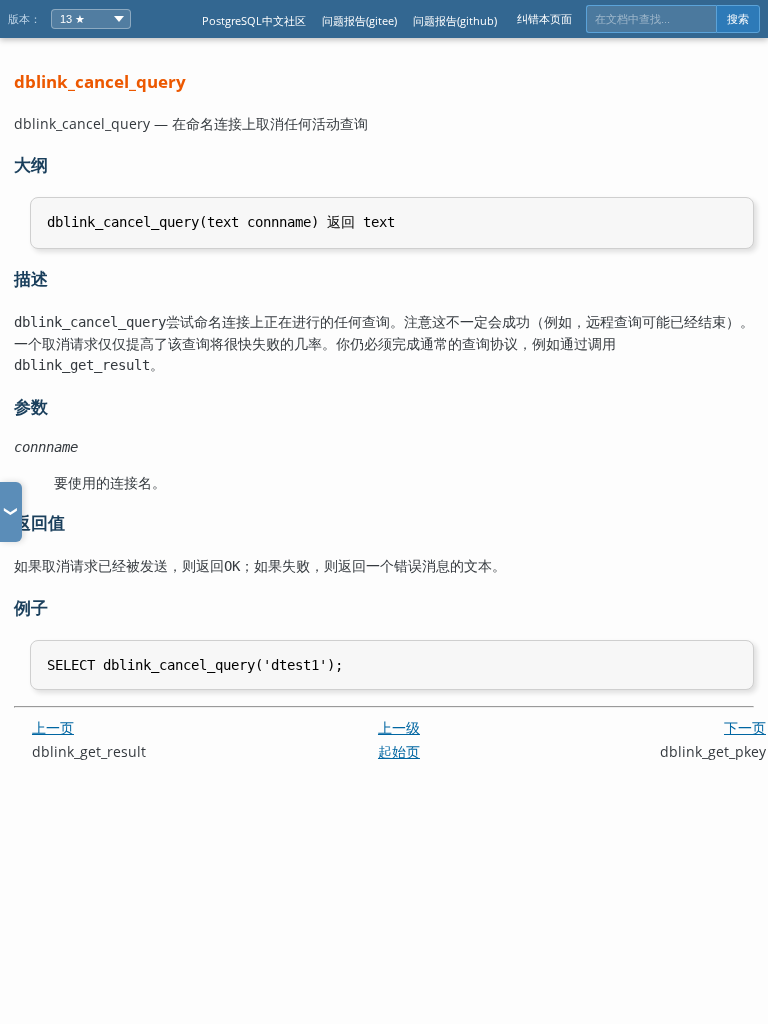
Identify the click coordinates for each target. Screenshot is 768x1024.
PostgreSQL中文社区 (254, 20)
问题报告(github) (455, 20)
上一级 (399, 727)
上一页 (53, 727)
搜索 (738, 19)
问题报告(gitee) (359, 20)
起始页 (399, 751)
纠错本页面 (544, 18)
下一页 (745, 727)
